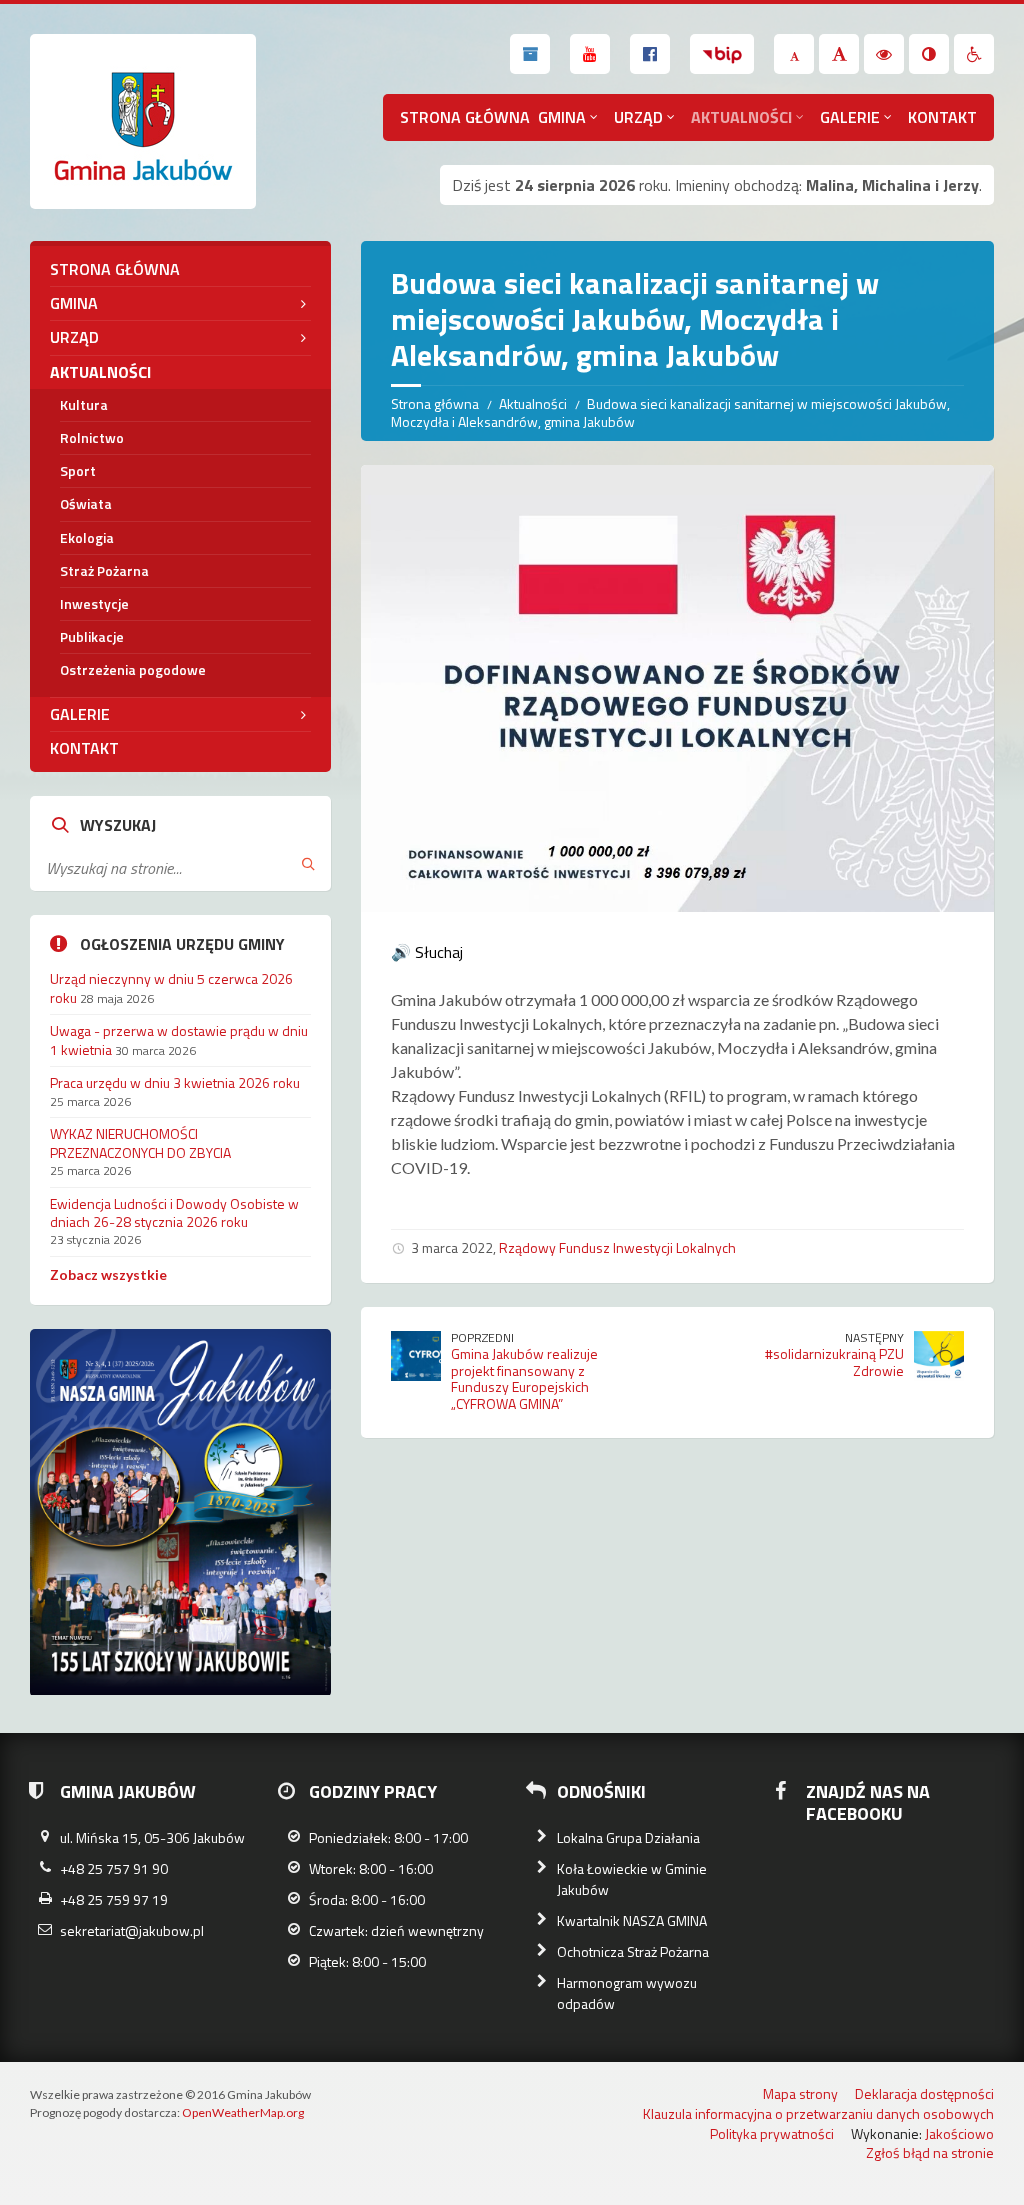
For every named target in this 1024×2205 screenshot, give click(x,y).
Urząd (638, 117)
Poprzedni (482, 1337)
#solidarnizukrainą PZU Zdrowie (834, 1362)
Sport (78, 470)
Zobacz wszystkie (108, 1274)
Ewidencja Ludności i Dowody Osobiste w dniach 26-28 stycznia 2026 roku (174, 1212)
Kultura (84, 404)
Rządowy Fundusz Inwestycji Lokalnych (617, 1247)
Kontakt (942, 117)
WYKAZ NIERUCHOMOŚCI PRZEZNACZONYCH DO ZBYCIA (140, 1142)
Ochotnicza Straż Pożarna (633, 1951)
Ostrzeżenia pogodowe (133, 669)
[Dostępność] (974, 54)
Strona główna (465, 117)
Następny (874, 1337)
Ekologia (87, 537)
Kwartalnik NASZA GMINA (632, 1920)
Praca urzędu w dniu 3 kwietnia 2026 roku (175, 1082)
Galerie (850, 117)
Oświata (86, 503)
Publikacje (92, 636)
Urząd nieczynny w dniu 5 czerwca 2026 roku (171, 987)
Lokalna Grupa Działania (628, 1837)
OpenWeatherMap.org (243, 2112)
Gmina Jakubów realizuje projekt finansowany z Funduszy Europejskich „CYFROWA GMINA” (524, 1378)
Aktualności (741, 117)
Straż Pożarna (104, 570)
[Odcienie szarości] (929, 54)
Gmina (562, 117)
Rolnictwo (92, 437)
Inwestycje (94, 603)
